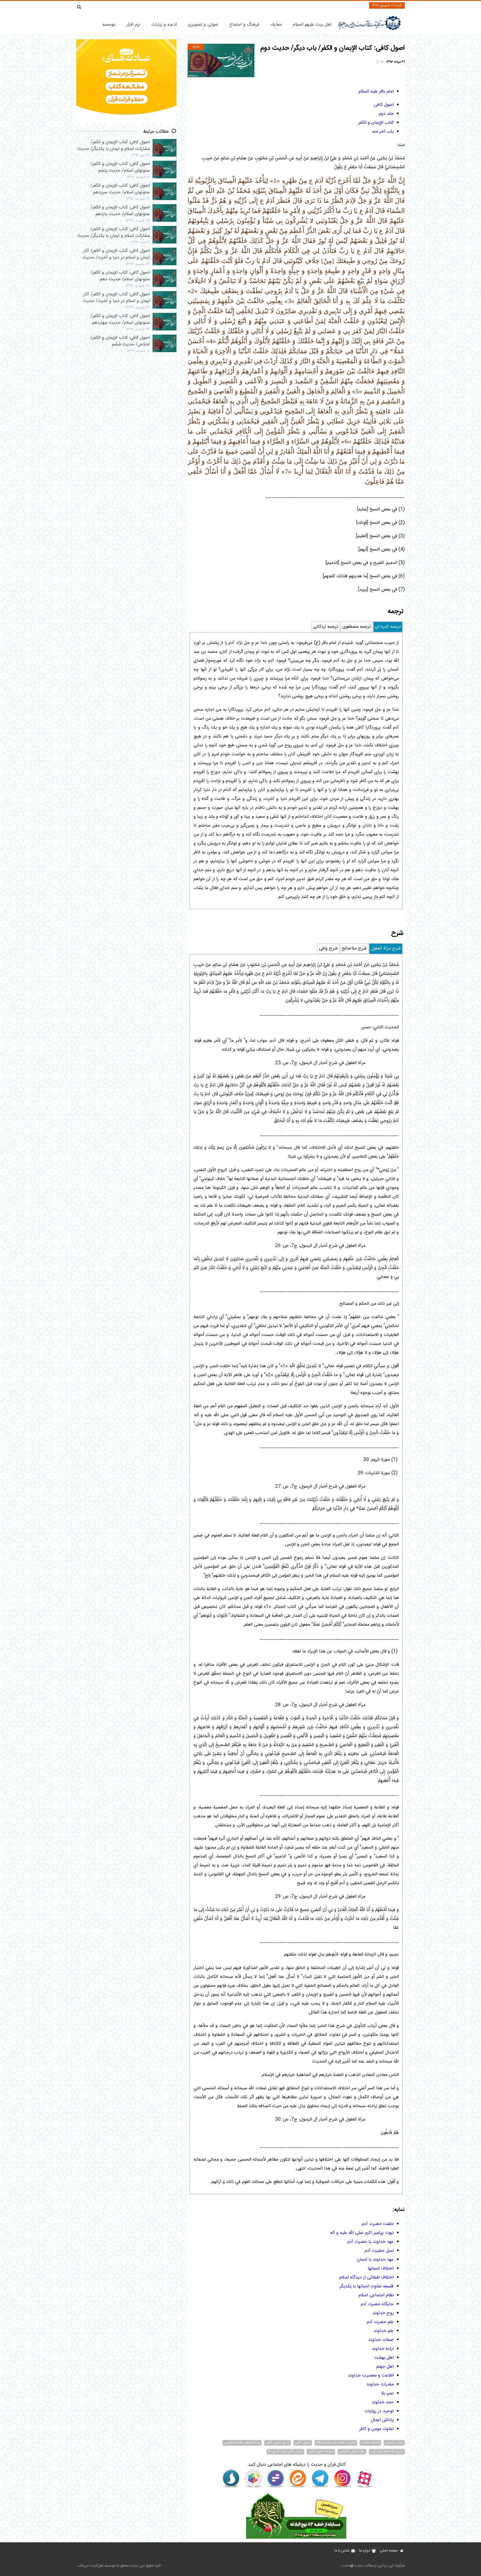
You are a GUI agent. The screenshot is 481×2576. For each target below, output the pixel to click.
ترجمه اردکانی (326, 627)
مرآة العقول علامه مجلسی (242, 2443)
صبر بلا (387, 2393)
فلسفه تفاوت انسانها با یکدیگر (367, 2286)
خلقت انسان (394, 2443)
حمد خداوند (383, 2402)
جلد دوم (386, 114)
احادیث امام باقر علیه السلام (336, 2443)
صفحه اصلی (389, 2551)
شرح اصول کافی (278, 2443)
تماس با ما (342, 2551)
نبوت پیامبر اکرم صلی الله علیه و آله (362, 2233)
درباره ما (365, 2551)
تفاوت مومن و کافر (376, 2429)
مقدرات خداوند (380, 2384)
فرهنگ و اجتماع (244, 25)
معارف (276, 25)
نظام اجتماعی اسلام (376, 2295)
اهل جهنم (385, 2367)
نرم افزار (133, 25)
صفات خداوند (381, 2340)
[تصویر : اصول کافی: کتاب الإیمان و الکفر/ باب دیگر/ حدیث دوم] (221, 60)
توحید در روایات (379, 2411)
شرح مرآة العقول (386, 949)
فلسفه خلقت (370, 2443)
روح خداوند (383, 2313)
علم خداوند (384, 2331)
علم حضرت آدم (380, 2322)
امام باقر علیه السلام (376, 92)
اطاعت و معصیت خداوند (371, 2376)
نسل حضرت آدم (379, 2251)
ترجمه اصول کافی (321, 2452)
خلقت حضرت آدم (378, 2224)
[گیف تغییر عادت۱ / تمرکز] (126, 122)
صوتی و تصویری (203, 25)
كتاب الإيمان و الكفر (376, 123)
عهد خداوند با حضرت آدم (370, 2242)
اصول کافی (384, 105)
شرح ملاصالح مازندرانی (387, 2452)
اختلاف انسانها (381, 2269)
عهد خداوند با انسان (375, 2260)
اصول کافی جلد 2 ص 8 (285, 2452)
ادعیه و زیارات (164, 25)
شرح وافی (328, 949)
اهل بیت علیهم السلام (312, 25)
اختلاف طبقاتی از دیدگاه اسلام (366, 2277)
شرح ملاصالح (354, 949)
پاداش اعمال (382, 2420)
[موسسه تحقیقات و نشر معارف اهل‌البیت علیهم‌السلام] (370, 30)
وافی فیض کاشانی (352, 2452)
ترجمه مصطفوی (357, 627)
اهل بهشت (384, 2358)
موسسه (109, 25)
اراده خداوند (383, 2349)
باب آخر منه (383, 132)
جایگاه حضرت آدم (377, 2304)
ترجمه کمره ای (388, 627)
